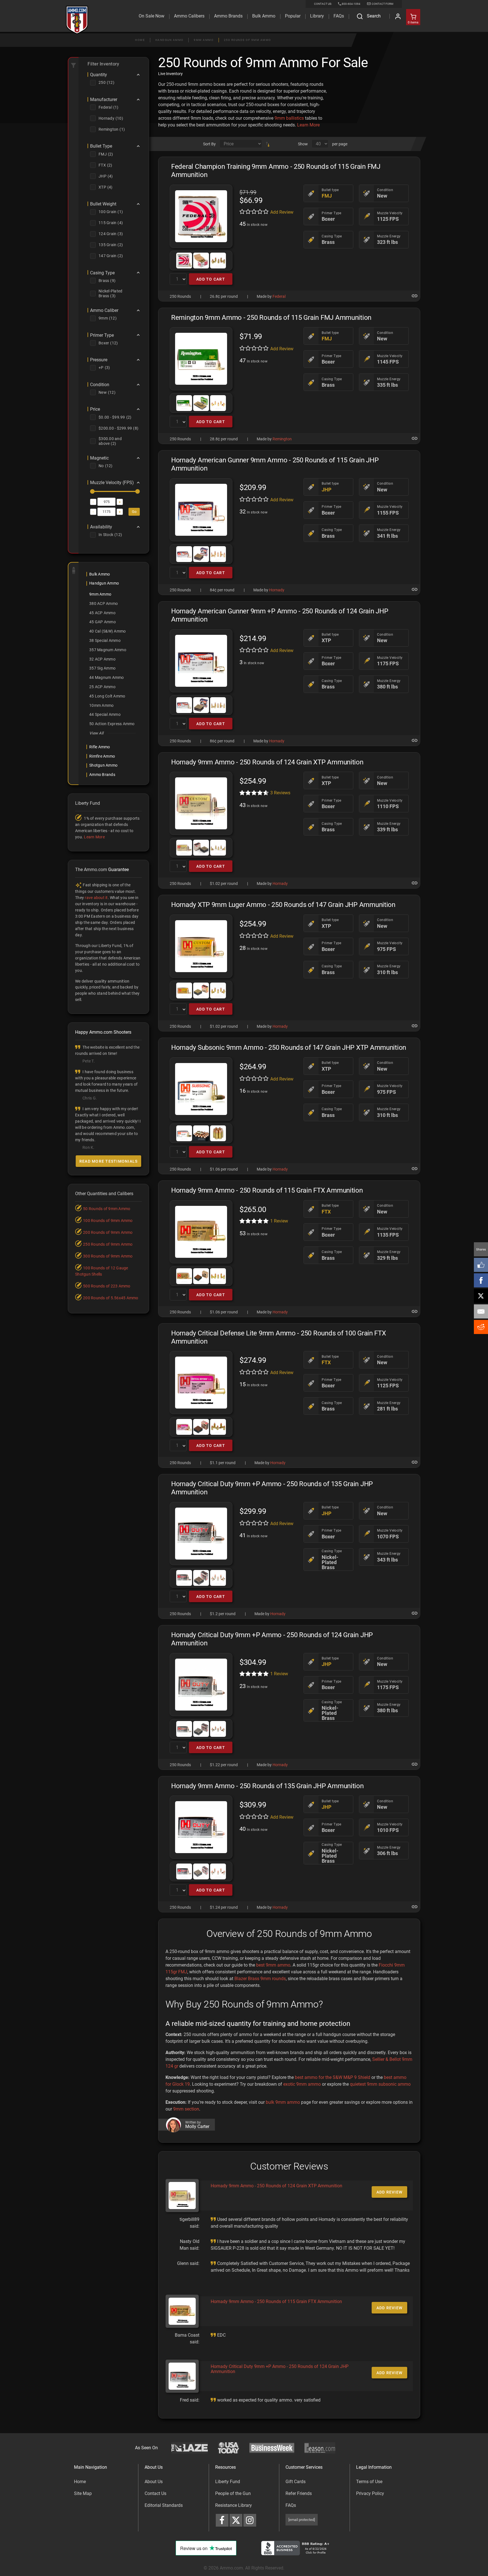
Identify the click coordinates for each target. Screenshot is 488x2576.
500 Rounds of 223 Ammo (107, 1286)
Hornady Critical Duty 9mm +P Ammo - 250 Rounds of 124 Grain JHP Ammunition (280, 2369)
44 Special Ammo (105, 714)
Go (134, 512)
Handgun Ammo (169, 40)
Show (303, 144)
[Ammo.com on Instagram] (250, 2520)
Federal (279, 296)
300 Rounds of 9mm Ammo (108, 1256)
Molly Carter (197, 2127)
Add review (390, 2192)
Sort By (209, 144)
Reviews (280, 793)
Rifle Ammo (100, 747)
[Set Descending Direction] (268, 144)
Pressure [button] (99, 360)
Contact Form (382, 4)
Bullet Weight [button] (103, 204)
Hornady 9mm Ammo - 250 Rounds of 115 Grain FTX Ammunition (276, 2301)
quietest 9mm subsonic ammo (380, 2084)
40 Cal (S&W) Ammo (107, 631)
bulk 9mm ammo (283, 2102)
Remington (282, 439)
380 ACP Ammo (104, 603)
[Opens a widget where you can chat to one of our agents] (39, 2544)
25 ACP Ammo (102, 687)
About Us (154, 2482)
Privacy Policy (370, 2493)
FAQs (291, 2505)
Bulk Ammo (264, 16)
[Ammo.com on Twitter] (236, 2520)
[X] (481, 1296)
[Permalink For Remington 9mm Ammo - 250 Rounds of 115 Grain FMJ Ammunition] (415, 438)
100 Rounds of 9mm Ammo (108, 1221)
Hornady (277, 590)
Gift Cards (296, 2482)
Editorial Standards (164, 2505)
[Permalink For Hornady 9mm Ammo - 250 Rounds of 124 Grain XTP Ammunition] (415, 883)
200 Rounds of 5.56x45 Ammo (111, 1298)
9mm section (186, 2109)
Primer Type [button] (102, 335)
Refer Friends (299, 2493)
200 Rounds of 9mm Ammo (108, 1232)
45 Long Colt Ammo (107, 696)
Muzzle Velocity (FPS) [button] (112, 483)
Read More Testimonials (109, 1161)
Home (140, 40)
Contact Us (155, 2493)
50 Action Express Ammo (112, 724)
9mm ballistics (289, 118)
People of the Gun (233, 2493)
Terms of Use (369, 2482)
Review (279, 1221)
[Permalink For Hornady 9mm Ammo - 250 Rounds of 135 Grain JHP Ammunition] (415, 1907)
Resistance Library (234, 2505)
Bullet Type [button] (101, 146)
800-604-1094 (351, 4)
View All (96, 733)
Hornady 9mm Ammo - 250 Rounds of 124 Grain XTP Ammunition (276, 2186)
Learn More (308, 125)
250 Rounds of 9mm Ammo (248, 40)
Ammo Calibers (189, 16)
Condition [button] (100, 385)
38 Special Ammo (105, 640)
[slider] (92, 491)
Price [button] (95, 409)
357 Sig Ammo (102, 668)
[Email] (481, 1311)
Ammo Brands (228, 16)
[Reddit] (481, 1327)
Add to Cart (211, 279)
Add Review (282, 212)
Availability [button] (101, 527)
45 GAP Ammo (103, 622)
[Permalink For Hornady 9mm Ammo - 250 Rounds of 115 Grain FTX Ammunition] (415, 1311)
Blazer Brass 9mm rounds (260, 1979)
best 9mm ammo (273, 1965)
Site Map (83, 2493)
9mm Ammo (204, 40)
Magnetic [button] (99, 458)
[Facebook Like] (481, 1265)
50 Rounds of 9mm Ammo (107, 1209)
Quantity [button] (99, 75)
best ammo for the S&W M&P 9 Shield (333, 2077)
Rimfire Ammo (102, 756)
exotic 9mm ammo (302, 2084)
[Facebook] (481, 1280)
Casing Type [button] (102, 273)
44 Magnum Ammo (107, 677)
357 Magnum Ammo (108, 650)
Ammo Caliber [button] (104, 310)
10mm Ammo (101, 705)
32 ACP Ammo (102, 659)
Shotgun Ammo (103, 765)
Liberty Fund (228, 2482)
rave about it (96, 898)
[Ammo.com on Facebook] (222, 2520)
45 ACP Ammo (102, 613)
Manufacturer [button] (104, 100)
